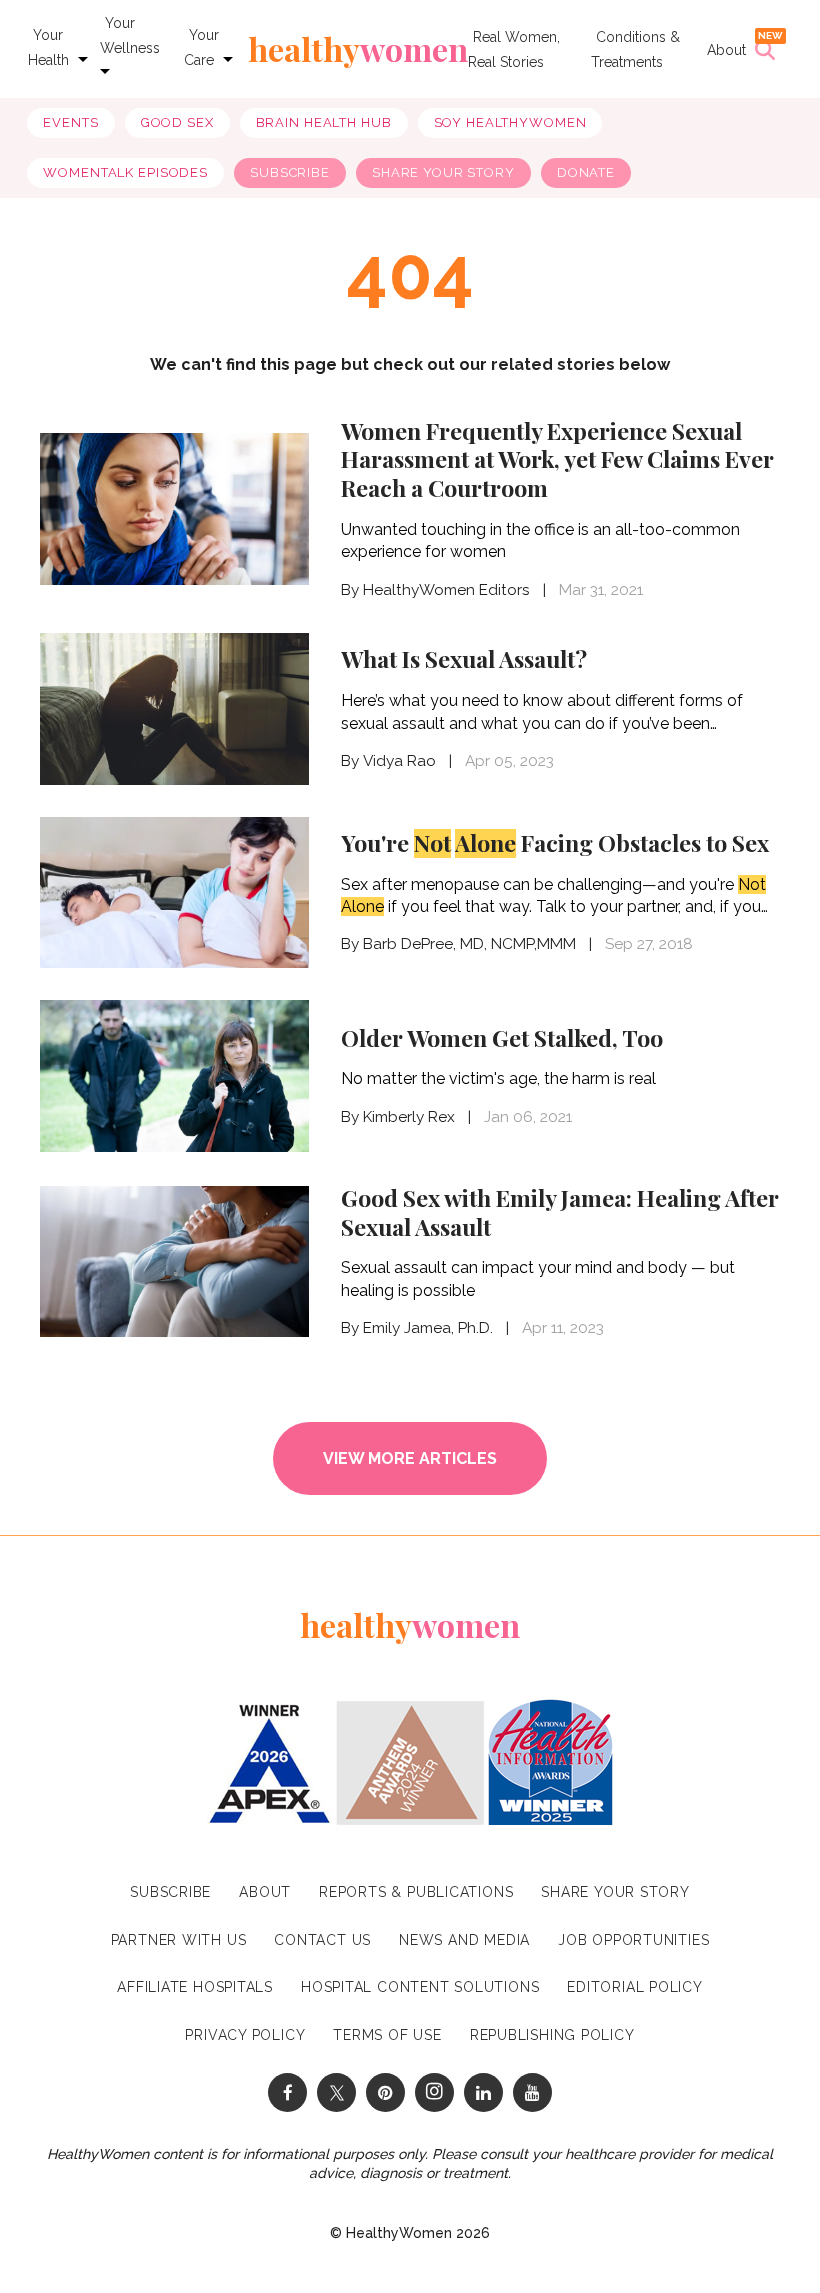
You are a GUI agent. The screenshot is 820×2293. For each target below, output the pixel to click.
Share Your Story (443, 172)
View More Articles (410, 1458)
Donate (586, 172)
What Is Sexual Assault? (464, 658)
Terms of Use (387, 2035)
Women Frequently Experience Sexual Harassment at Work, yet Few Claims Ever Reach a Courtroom (557, 459)
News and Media (464, 1940)
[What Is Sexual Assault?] (174, 707)
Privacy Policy (245, 2035)
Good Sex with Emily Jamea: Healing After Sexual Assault (560, 1212)
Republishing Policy (552, 2035)
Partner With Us (179, 1940)
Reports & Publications (416, 1892)
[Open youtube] (532, 2092)
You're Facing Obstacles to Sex (555, 842)
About (726, 50)
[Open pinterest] (385, 2092)
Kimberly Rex (409, 1117)
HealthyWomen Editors (446, 590)
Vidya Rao (399, 761)
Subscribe (290, 172)
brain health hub (324, 122)
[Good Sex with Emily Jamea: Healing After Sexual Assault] (174, 1259)
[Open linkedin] (483, 2092)
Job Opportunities (633, 1940)
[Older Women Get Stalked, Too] (174, 1074)
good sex (177, 122)
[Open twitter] (336, 2092)
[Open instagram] (434, 2092)
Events (70, 122)
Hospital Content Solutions (420, 1987)
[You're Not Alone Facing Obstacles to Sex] (174, 893)
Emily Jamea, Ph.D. (428, 1328)
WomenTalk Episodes (125, 172)
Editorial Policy (634, 1987)
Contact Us (322, 1940)
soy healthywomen (510, 122)
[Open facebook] (287, 2092)
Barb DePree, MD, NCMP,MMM (469, 944)
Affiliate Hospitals (195, 1987)
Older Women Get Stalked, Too (502, 1037)
